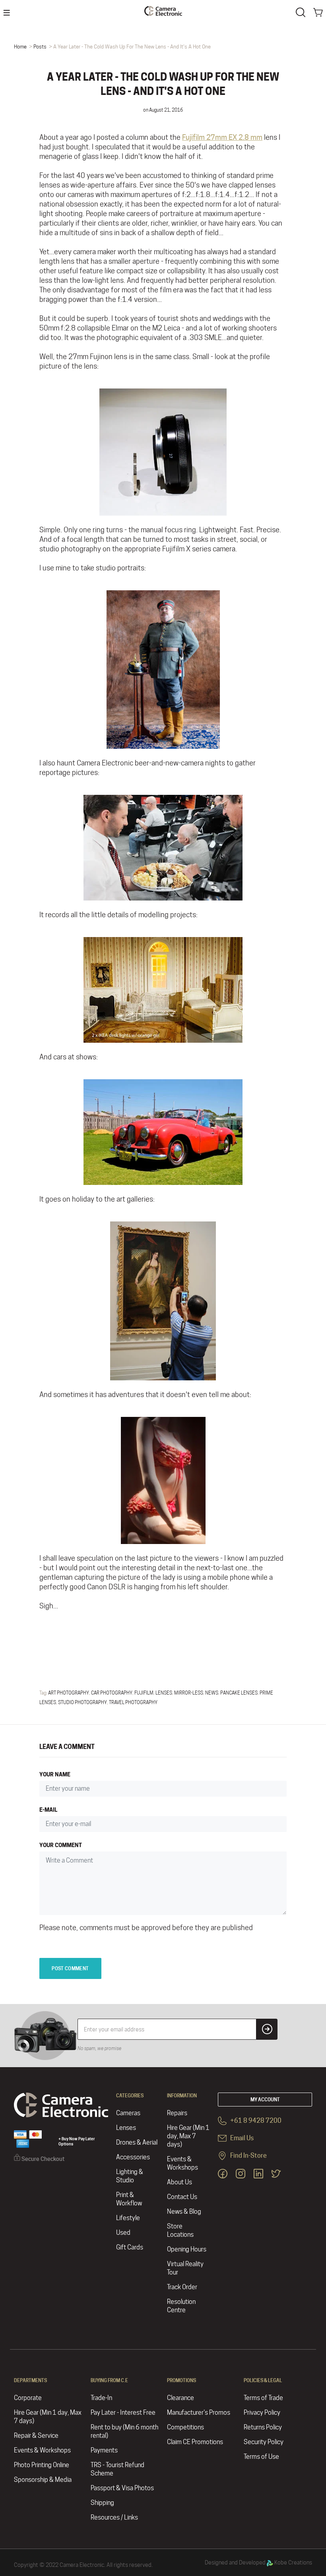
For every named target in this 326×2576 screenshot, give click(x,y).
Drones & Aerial (137, 2142)
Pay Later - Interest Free (123, 2413)
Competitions (185, 2427)
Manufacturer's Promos (199, 2413)
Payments (104, 2450)
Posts (40, 46)
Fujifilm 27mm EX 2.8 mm (222, 137)
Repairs (177, 2113)
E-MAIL (48, 1810)
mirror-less (189, 1693)
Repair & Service (36, 2436)
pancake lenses (239, 1693)
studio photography (82, 1702)
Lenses (164, 1693)
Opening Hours (187, 2249)
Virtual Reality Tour (185, 2268)
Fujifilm (144, 1693)
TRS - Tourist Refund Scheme (117, 2469)
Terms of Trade (263, 2398)
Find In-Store (248, 2156)
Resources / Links (114, 2517)
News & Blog (184, 2212)
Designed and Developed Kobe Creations (258, 2562)
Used (123, 2233)
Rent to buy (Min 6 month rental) (124, 2431)
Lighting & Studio (130, 2176)
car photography (112, 1693)
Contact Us (182, 2197)
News (212, 1693)
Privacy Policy (262, 2413)
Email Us (241, 2138)
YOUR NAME (55, 1774)
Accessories (133, 2157)
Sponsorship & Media (43, 2480)
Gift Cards (130, 2247)
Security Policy (264, 2442)
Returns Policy (263, 2427)
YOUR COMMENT (61, 1845)
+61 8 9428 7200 (255, 2121)
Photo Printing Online (42, 2465)
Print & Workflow (129, 2199)
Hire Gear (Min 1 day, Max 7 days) (188, 2136)
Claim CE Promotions (195, 2442)
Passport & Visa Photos (122, 2488)
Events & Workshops (182, 2163)
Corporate (28, 2398)
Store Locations (180, 2230)
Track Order (182, 2287)
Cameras (128, 2113)
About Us (179, 2182)
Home (20, 46)
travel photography (133, 1702)
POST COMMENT (70, 1968)
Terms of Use (261, 2457)
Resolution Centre (181, 2306)
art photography (69, 1693)
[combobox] (302, 12)
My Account (265, 2100)
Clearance (180, 2398)
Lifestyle (128, 2218)
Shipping (102, 2503)
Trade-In (101, 2398)
